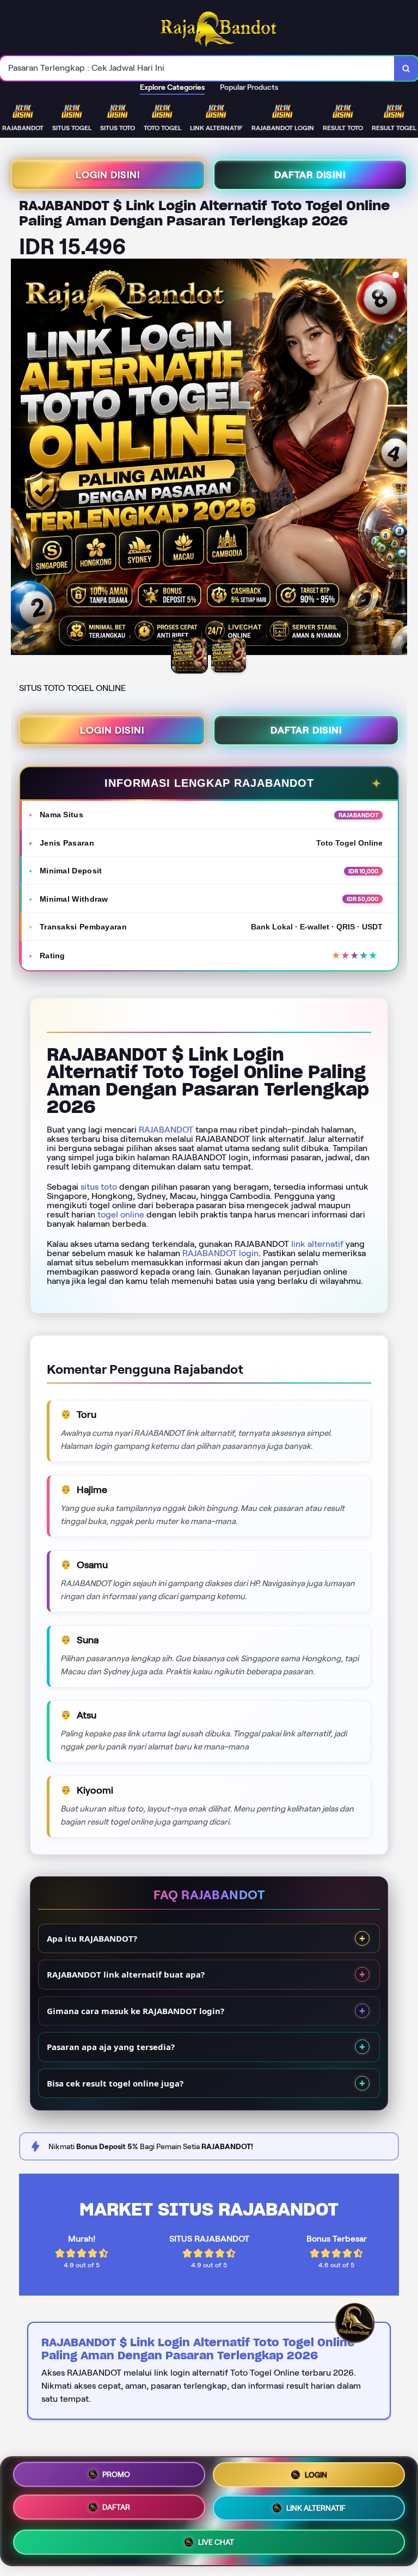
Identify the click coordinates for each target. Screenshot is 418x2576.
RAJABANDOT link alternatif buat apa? (126, 1974)
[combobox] (197, 68)
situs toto (99, 1187)
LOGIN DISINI (108, 175)
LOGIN (316, 2475)
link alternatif (317, 1244)
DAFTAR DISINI (310, 175)
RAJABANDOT (166, 1130)
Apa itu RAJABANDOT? (92, 1938)
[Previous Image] (20, 458)
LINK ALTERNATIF (316, 2507)
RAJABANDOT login (220, 1253)
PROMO (116, 2475)
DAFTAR (116, 2507)
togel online (121, 1214)
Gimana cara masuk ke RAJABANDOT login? (136, 2011)
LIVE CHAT (216, 2541)
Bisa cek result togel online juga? (115, 2083)
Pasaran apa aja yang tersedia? (111, 2047)
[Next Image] (398, 458)
